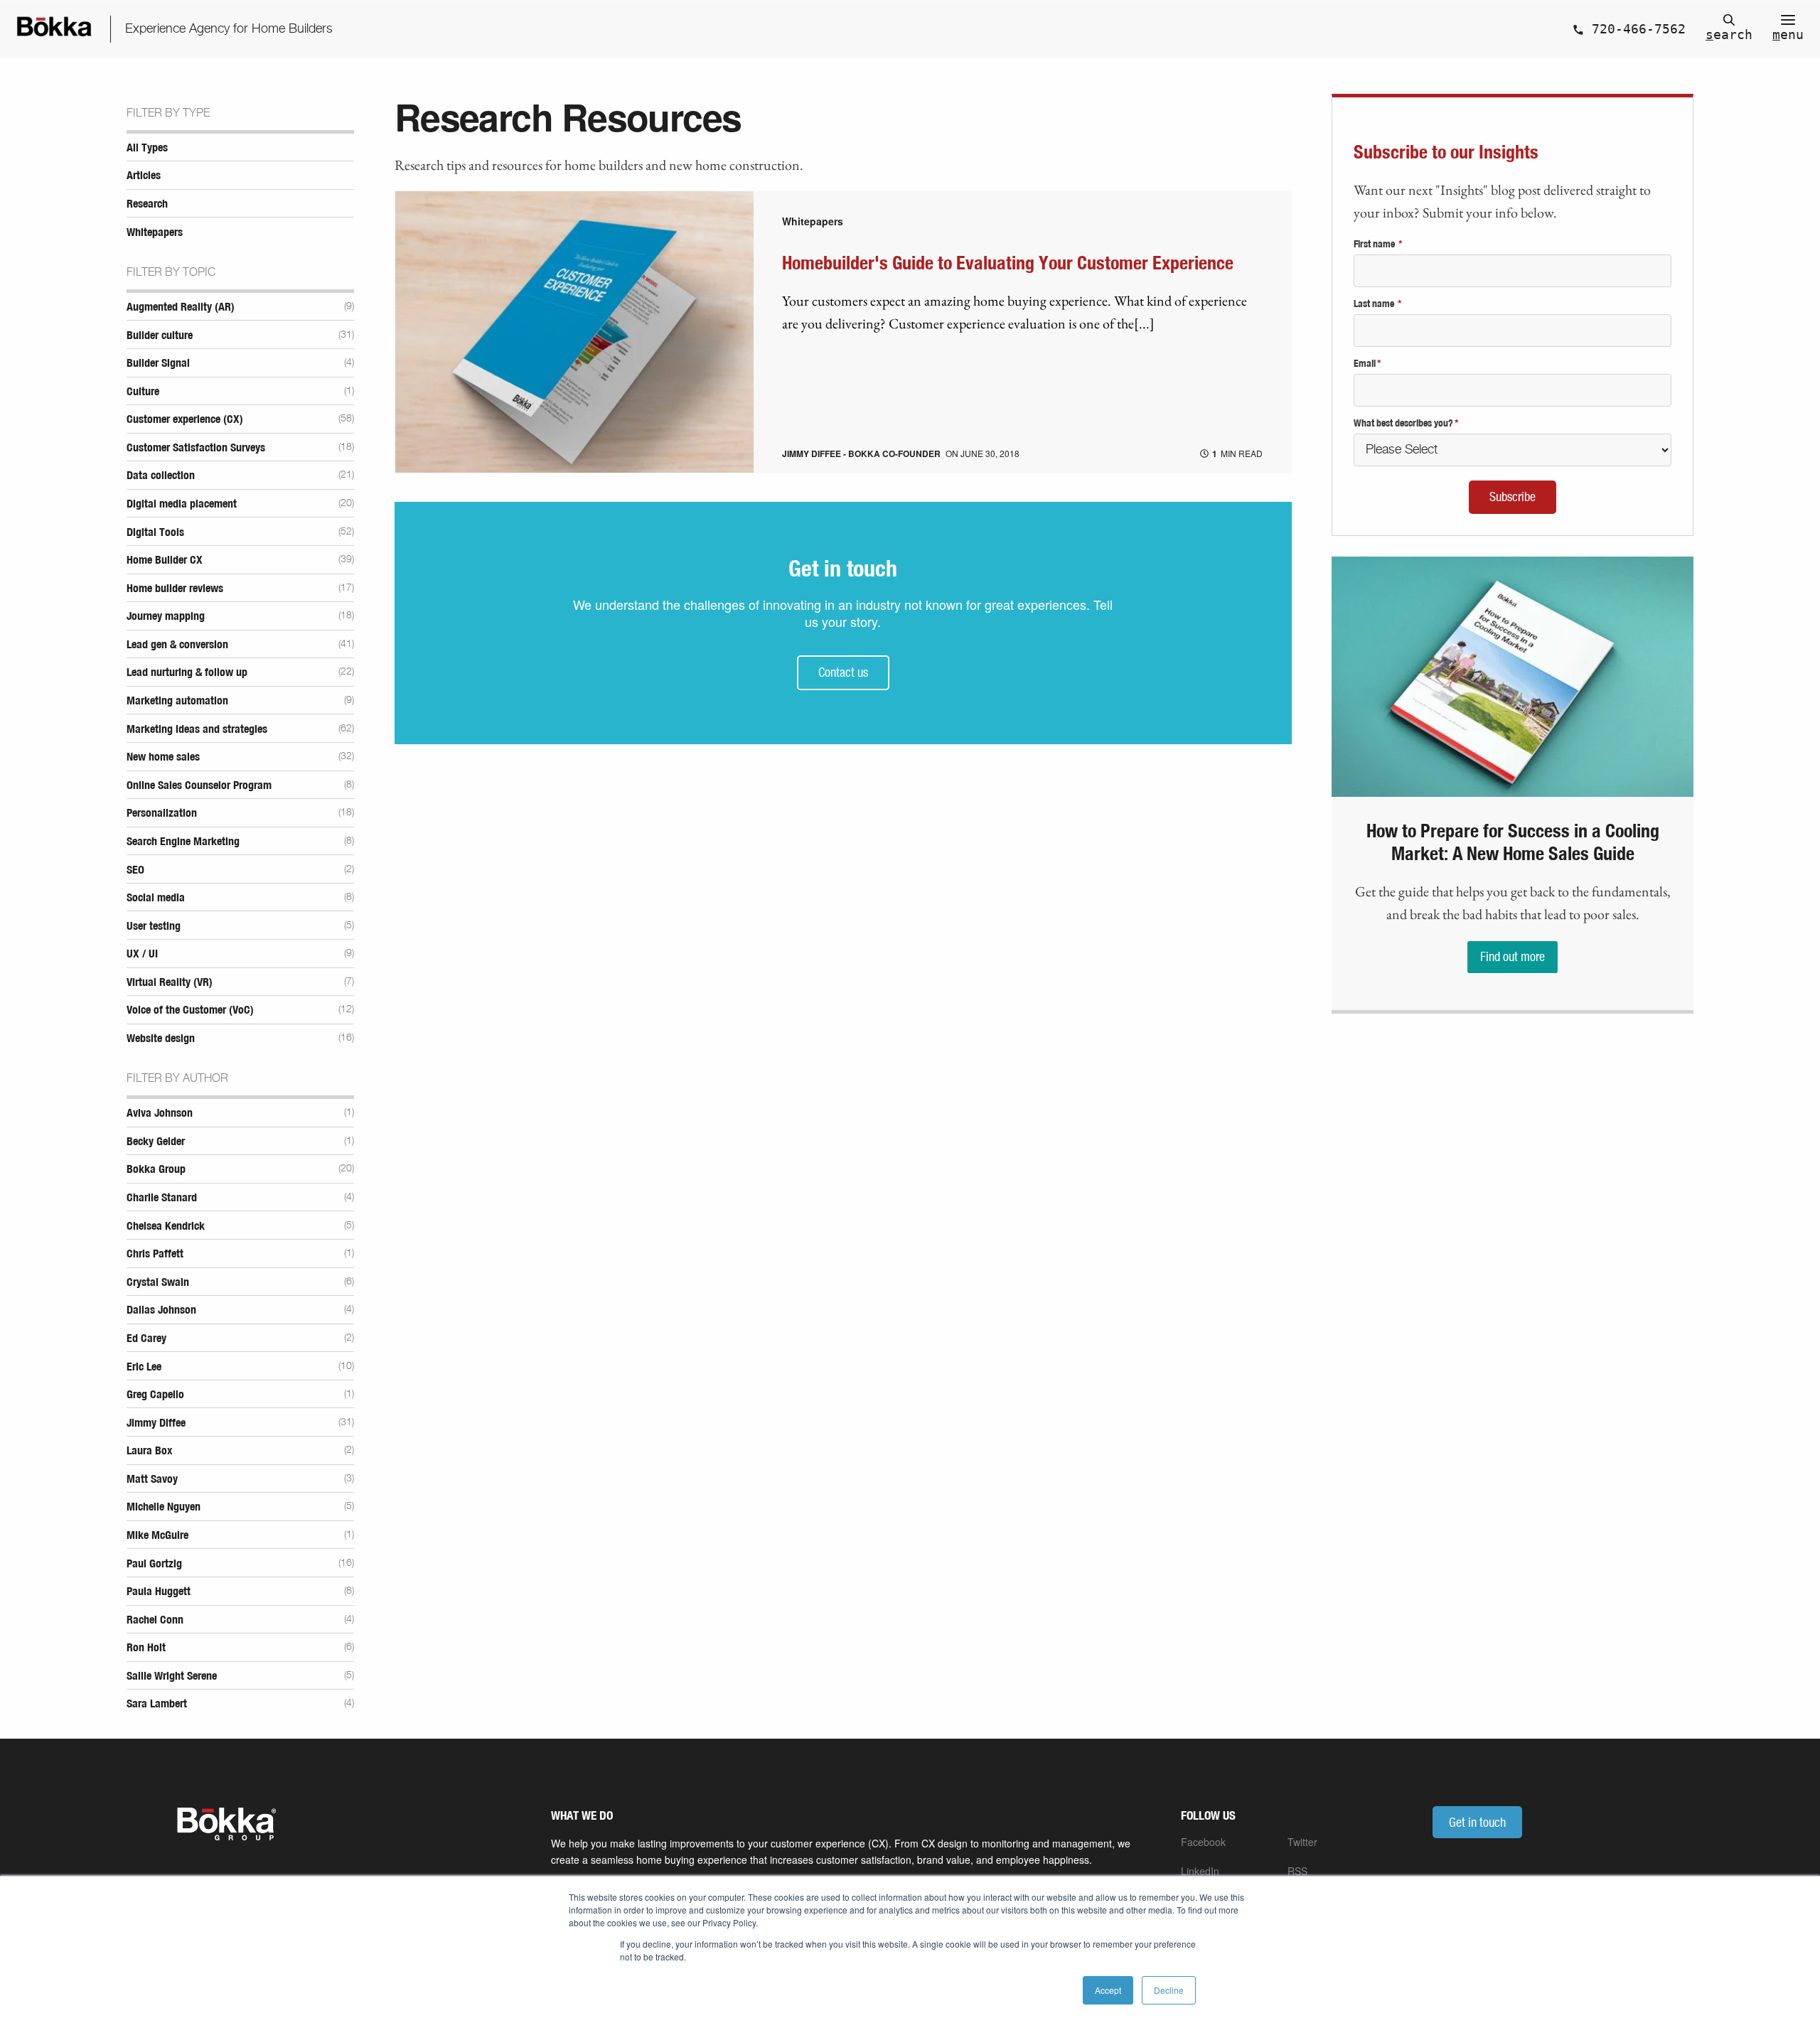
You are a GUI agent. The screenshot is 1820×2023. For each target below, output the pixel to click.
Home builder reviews (175, 589)
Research (147, 204)
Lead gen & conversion (177, 645)
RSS (1297, 1871)
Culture (143, 392)
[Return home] (55, 29)
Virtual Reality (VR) (170, 982)
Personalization (162, 813)
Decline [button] (1169, 1990)
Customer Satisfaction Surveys (196, 448)
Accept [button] (1108, 1990)
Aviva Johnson (160, 1113)
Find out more (1513, 956)
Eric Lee (144, 1367)
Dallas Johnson (161, 1310)
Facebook (1203, 1842)
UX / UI (142, 954)
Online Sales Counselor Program (199, 785)
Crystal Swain (158, 1282)
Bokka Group (156, 1169)
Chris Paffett (155, 1254)
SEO (135, 870)
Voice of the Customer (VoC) (190, 1010)
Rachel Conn (155, 1620)
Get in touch (1477, 1822)
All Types (147, 148)
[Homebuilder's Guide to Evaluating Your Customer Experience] (574, 468)
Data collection (161, 476)
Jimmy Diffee (156, 1423)
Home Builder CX (165, 560)
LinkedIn (1200, 1871)
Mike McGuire (157, 1535)
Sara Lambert (157, 1704)
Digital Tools (155, 532)
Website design (161, 1039)
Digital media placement (182, 504)
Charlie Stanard (162, 1198)
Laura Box (149, 1451)
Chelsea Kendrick (166, 1226)
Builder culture (160, 336)
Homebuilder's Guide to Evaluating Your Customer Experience (1008, 264)
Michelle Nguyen (164, 1507)
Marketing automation (177, 701)
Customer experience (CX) (185, 419)
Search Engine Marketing (183, 842)
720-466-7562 (1635, 29)
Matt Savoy (152, 1479)
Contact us (843, 672)
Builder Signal (158, 363)
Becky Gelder (156, 1142)
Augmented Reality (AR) (181, 307)
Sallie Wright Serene (172, 1676)
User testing (154, 926)
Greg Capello (155, 1395)
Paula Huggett (159, 1592)
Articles (144, 176)
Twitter (1302, 1842)
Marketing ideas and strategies (197, 729)
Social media (156, 898)
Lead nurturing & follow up (187, 672)
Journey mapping (166, 616)
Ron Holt (146, 1648)
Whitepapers (155, 232)
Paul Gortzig (154, 1564)
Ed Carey (146, 1338)
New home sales (163, 757)
